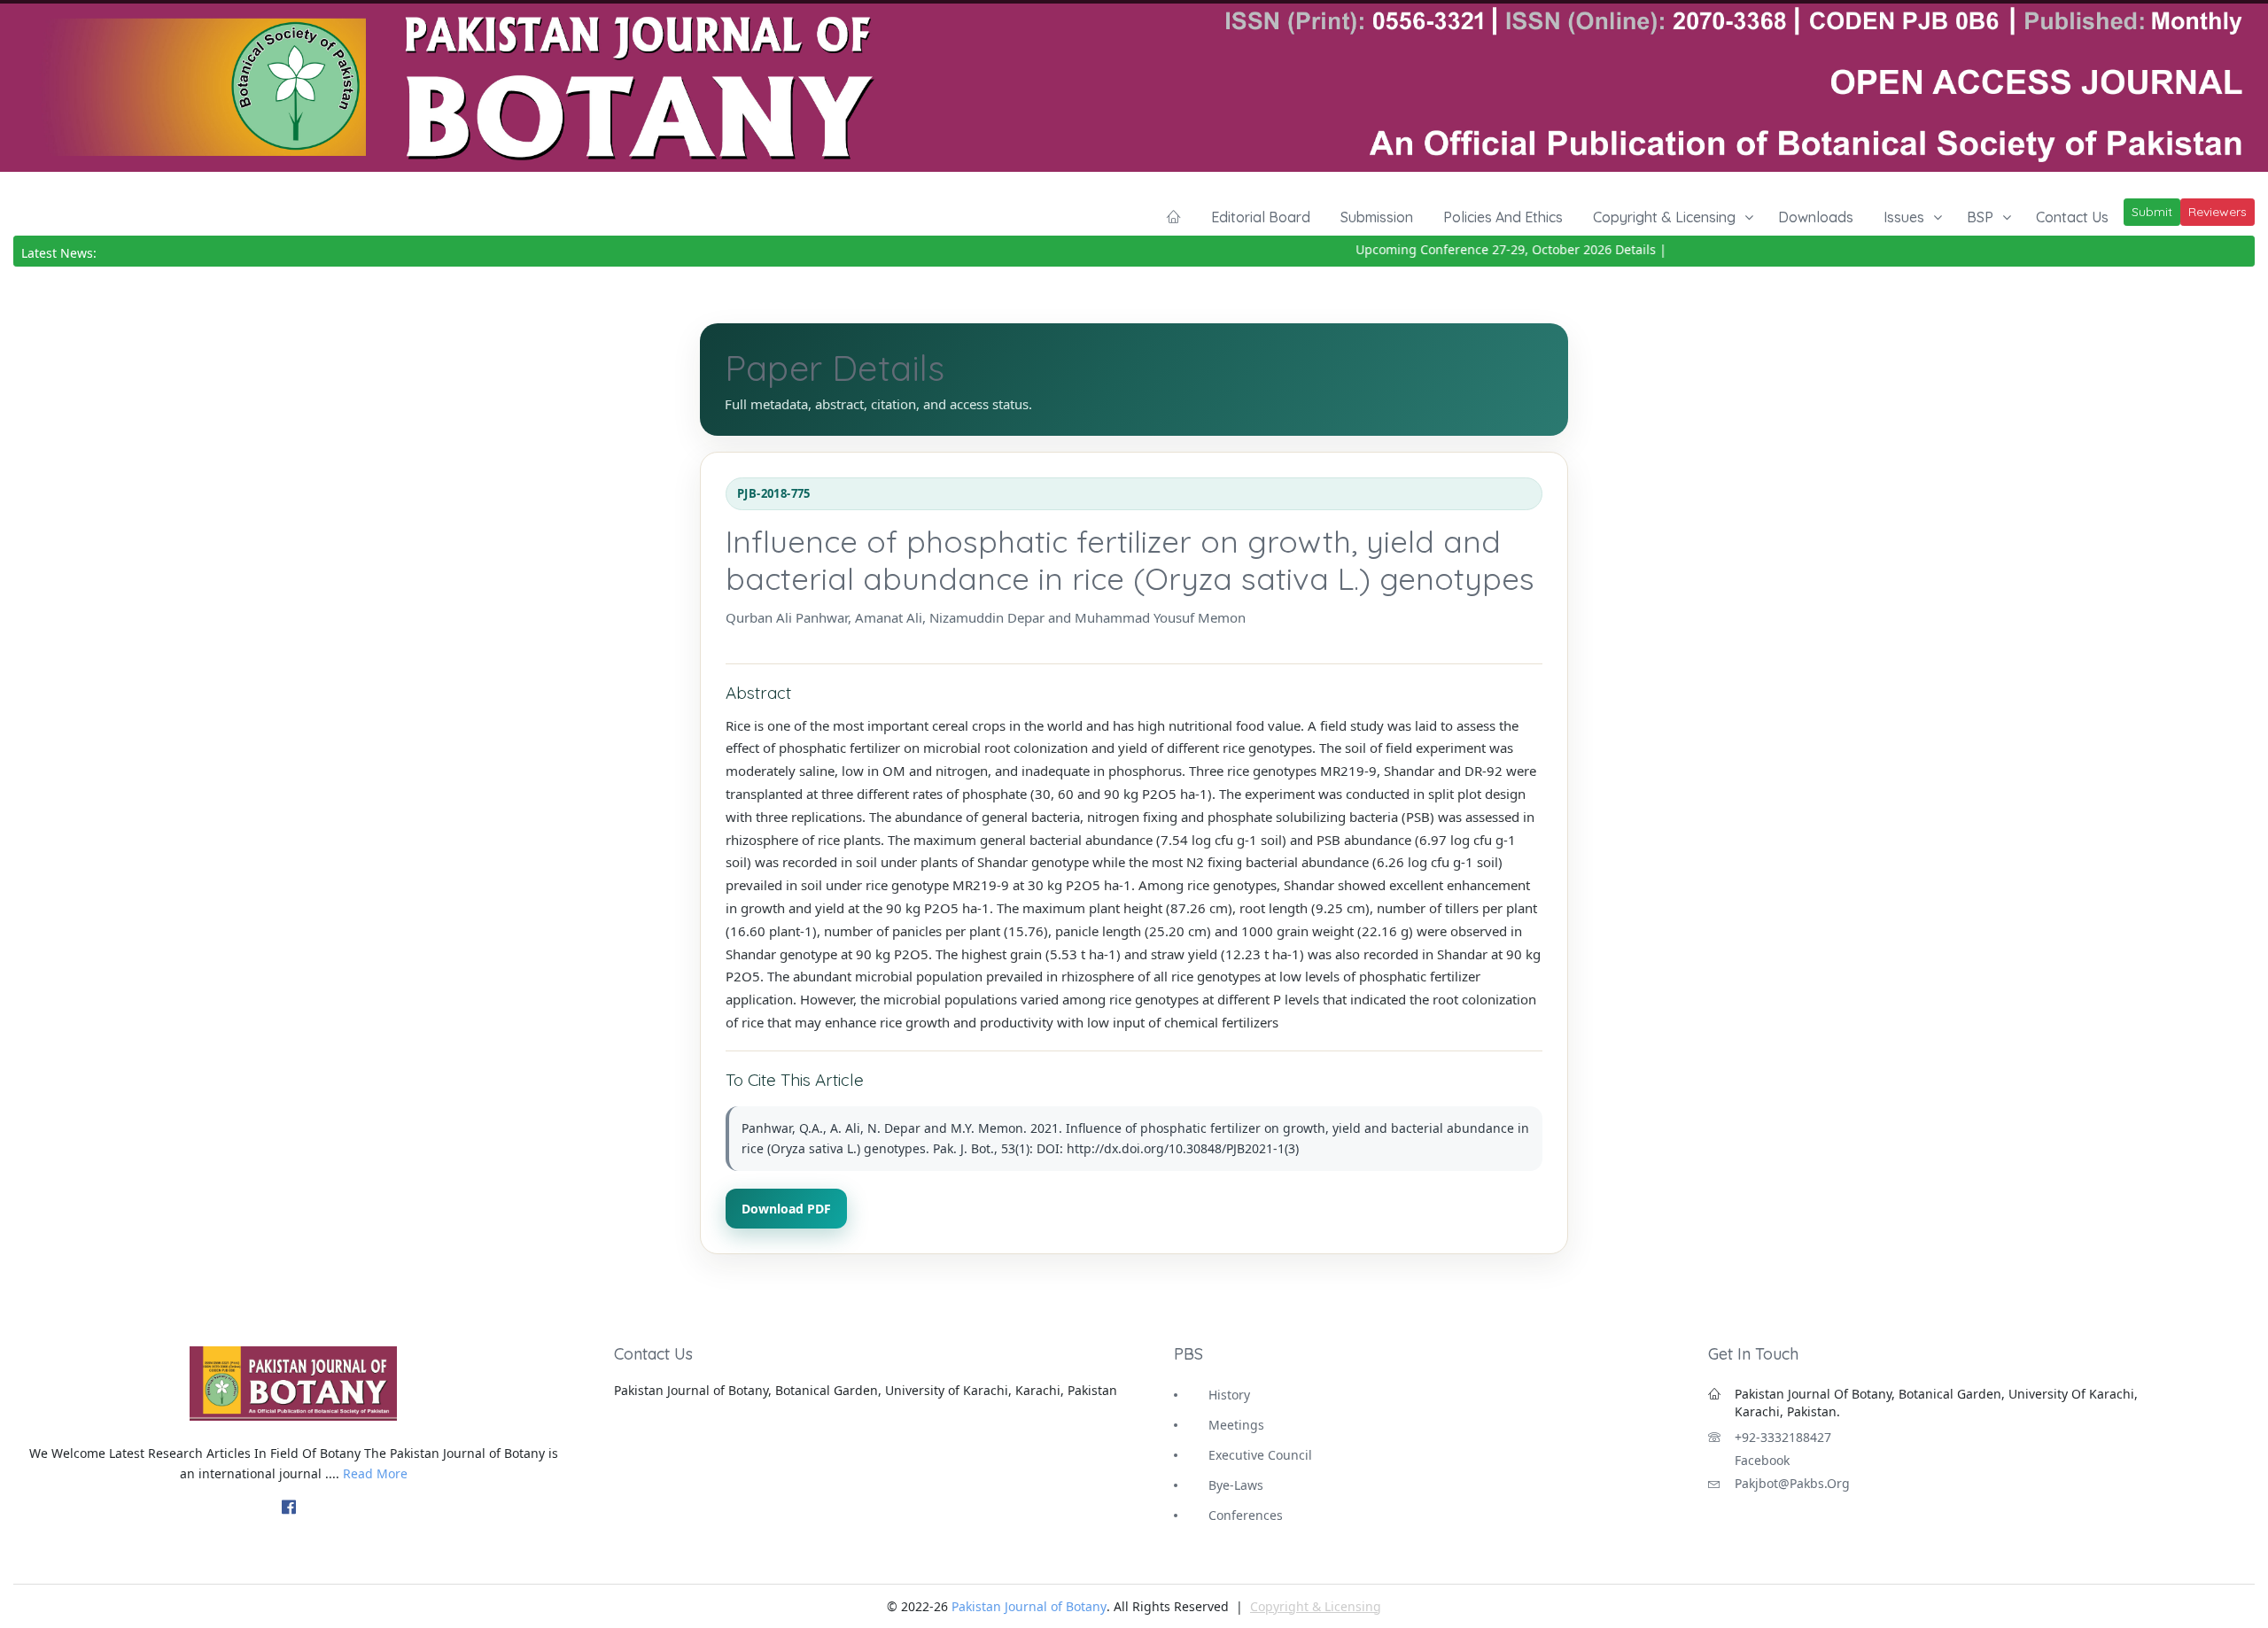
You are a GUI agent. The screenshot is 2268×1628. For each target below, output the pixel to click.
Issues (1904, 217)
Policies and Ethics (1503, 217)
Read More (375, 1473)
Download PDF (786, 1209)
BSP (1980, 217)
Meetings (1236, 1425)
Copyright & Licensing (1664, 217)
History (1229, 1395)
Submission (1377, 217)
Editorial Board (1261, 217)
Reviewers (2218, 212)
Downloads (1816, 217)
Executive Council (1260, 1455)
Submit (2152, 212)
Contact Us (2072, 217)
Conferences (1246, 1515)
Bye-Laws (1236, 1485)
